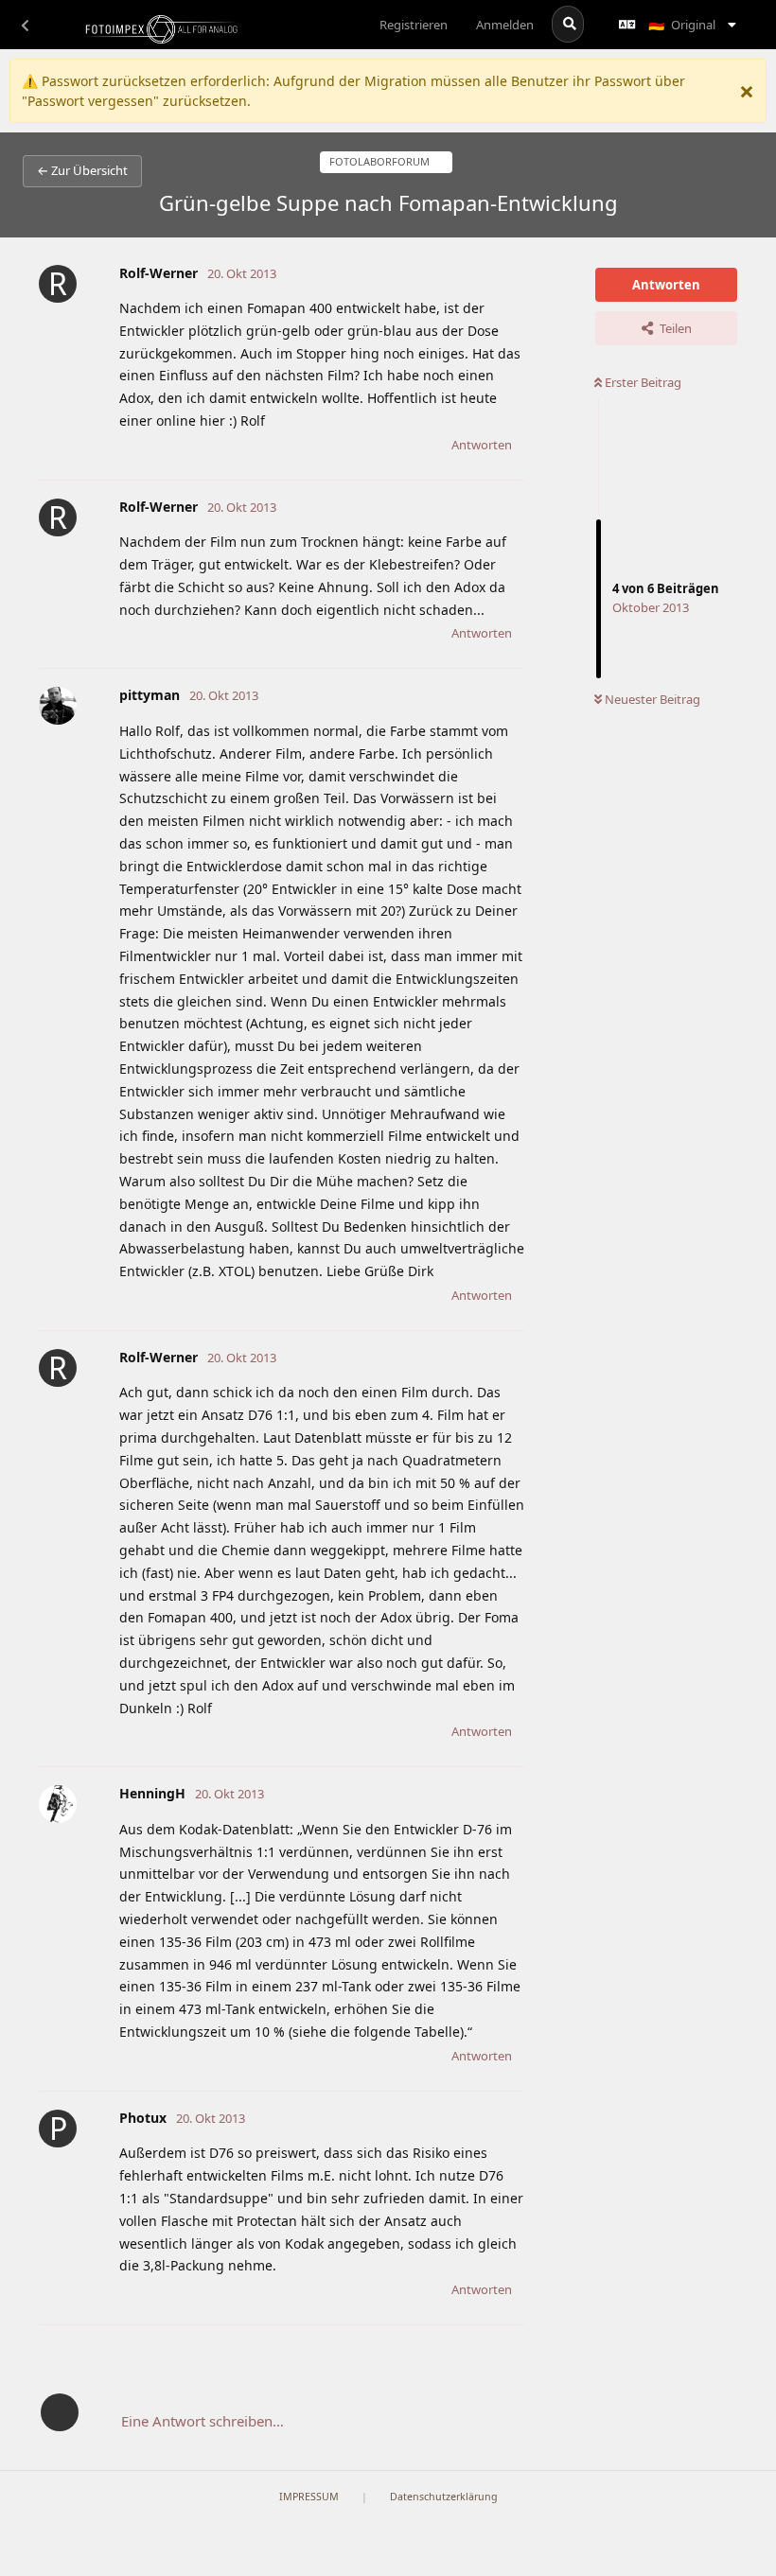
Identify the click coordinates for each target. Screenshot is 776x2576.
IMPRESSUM (309, 2497)
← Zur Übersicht (82, 170)
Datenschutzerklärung (444, 2497)
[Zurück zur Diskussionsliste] (25, 25)
